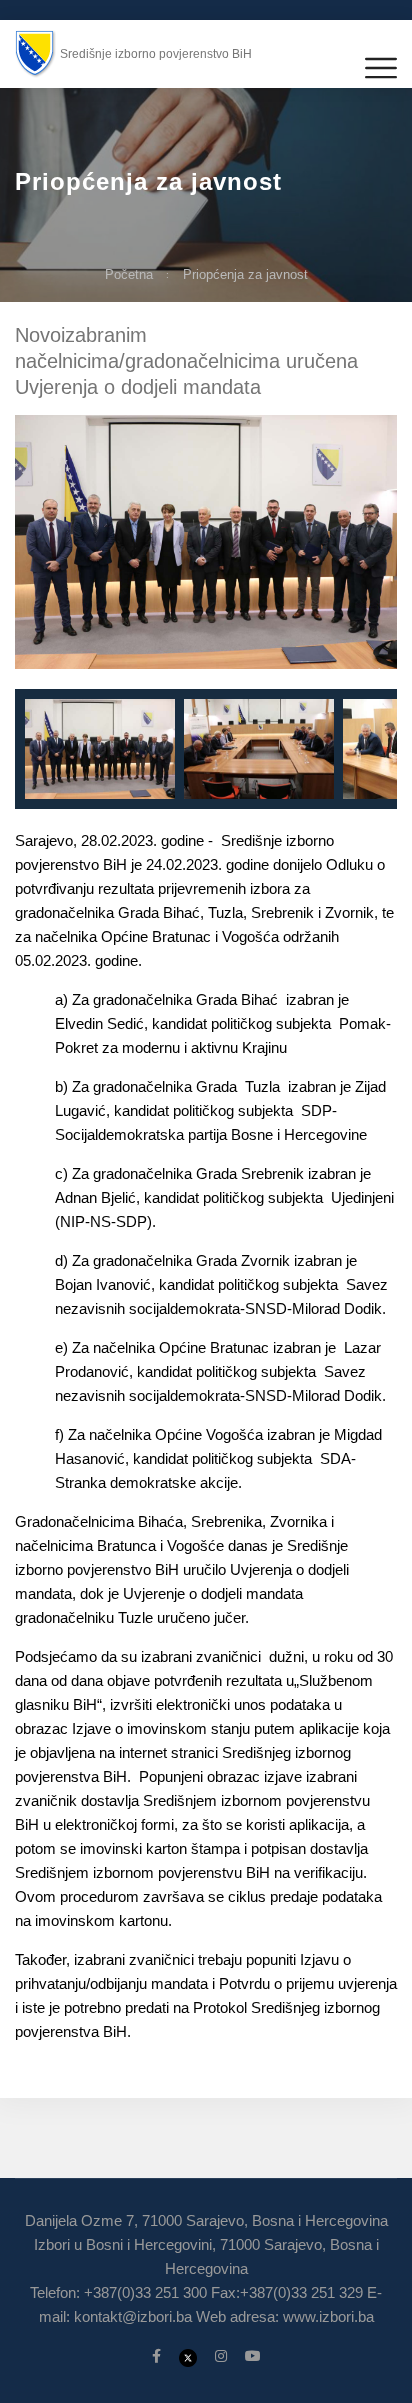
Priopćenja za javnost (245, 274)
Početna (129, 274)
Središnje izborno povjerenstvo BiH (156, 54)
